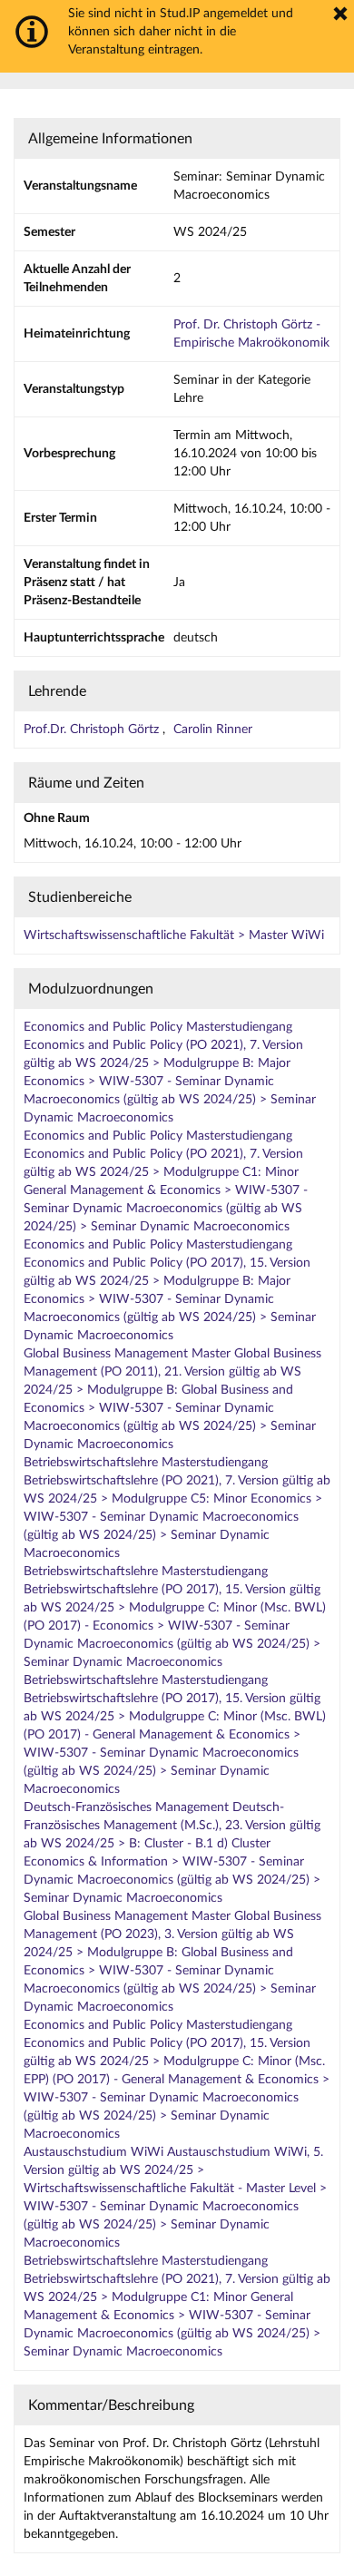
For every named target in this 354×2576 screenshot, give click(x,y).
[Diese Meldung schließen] (340, 14)
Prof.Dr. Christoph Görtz (93, 730)
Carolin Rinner (213, 730)
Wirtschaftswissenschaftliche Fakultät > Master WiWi (174, 935)
